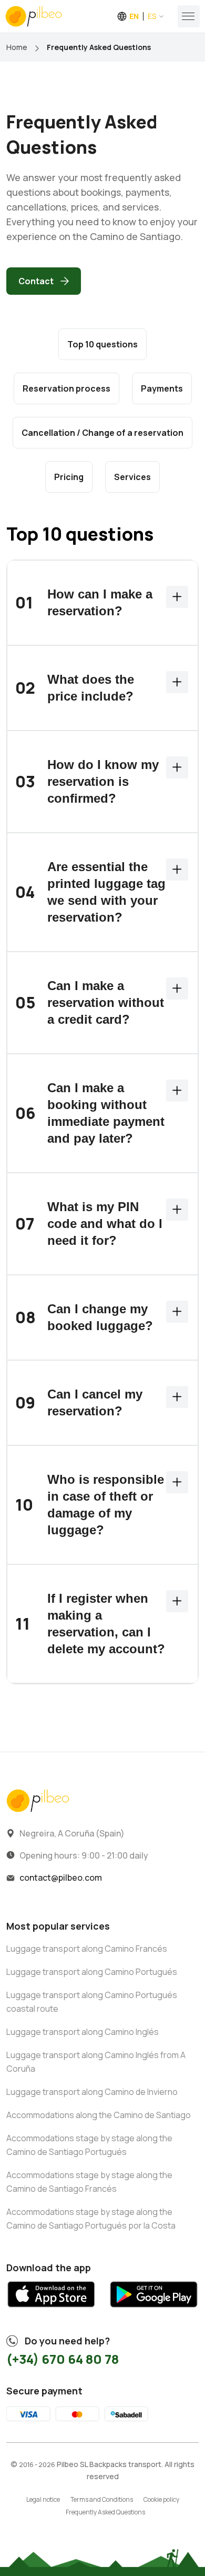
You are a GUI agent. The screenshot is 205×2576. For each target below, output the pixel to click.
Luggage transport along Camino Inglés (83, 2032)
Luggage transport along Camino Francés (87, 1949)
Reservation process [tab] (66, 388)
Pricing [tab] (69, 477)
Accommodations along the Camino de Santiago (99, 2115)
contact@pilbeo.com (61, 1878)
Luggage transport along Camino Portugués (92, 1972)
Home (17, 47)
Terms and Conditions (102, 2499)
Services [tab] (132, 477)
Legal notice (43, 2499)
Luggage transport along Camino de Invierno (92, 2092)
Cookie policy (161, 2499)
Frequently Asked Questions (105, 2512)
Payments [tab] (162, 388)
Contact (36, 281)
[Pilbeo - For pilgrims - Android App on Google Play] (154, 2311)
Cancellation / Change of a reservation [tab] (102, 433)
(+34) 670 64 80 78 (63, 2359)
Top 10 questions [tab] (102, 344)
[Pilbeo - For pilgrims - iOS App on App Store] (51, 2311)
